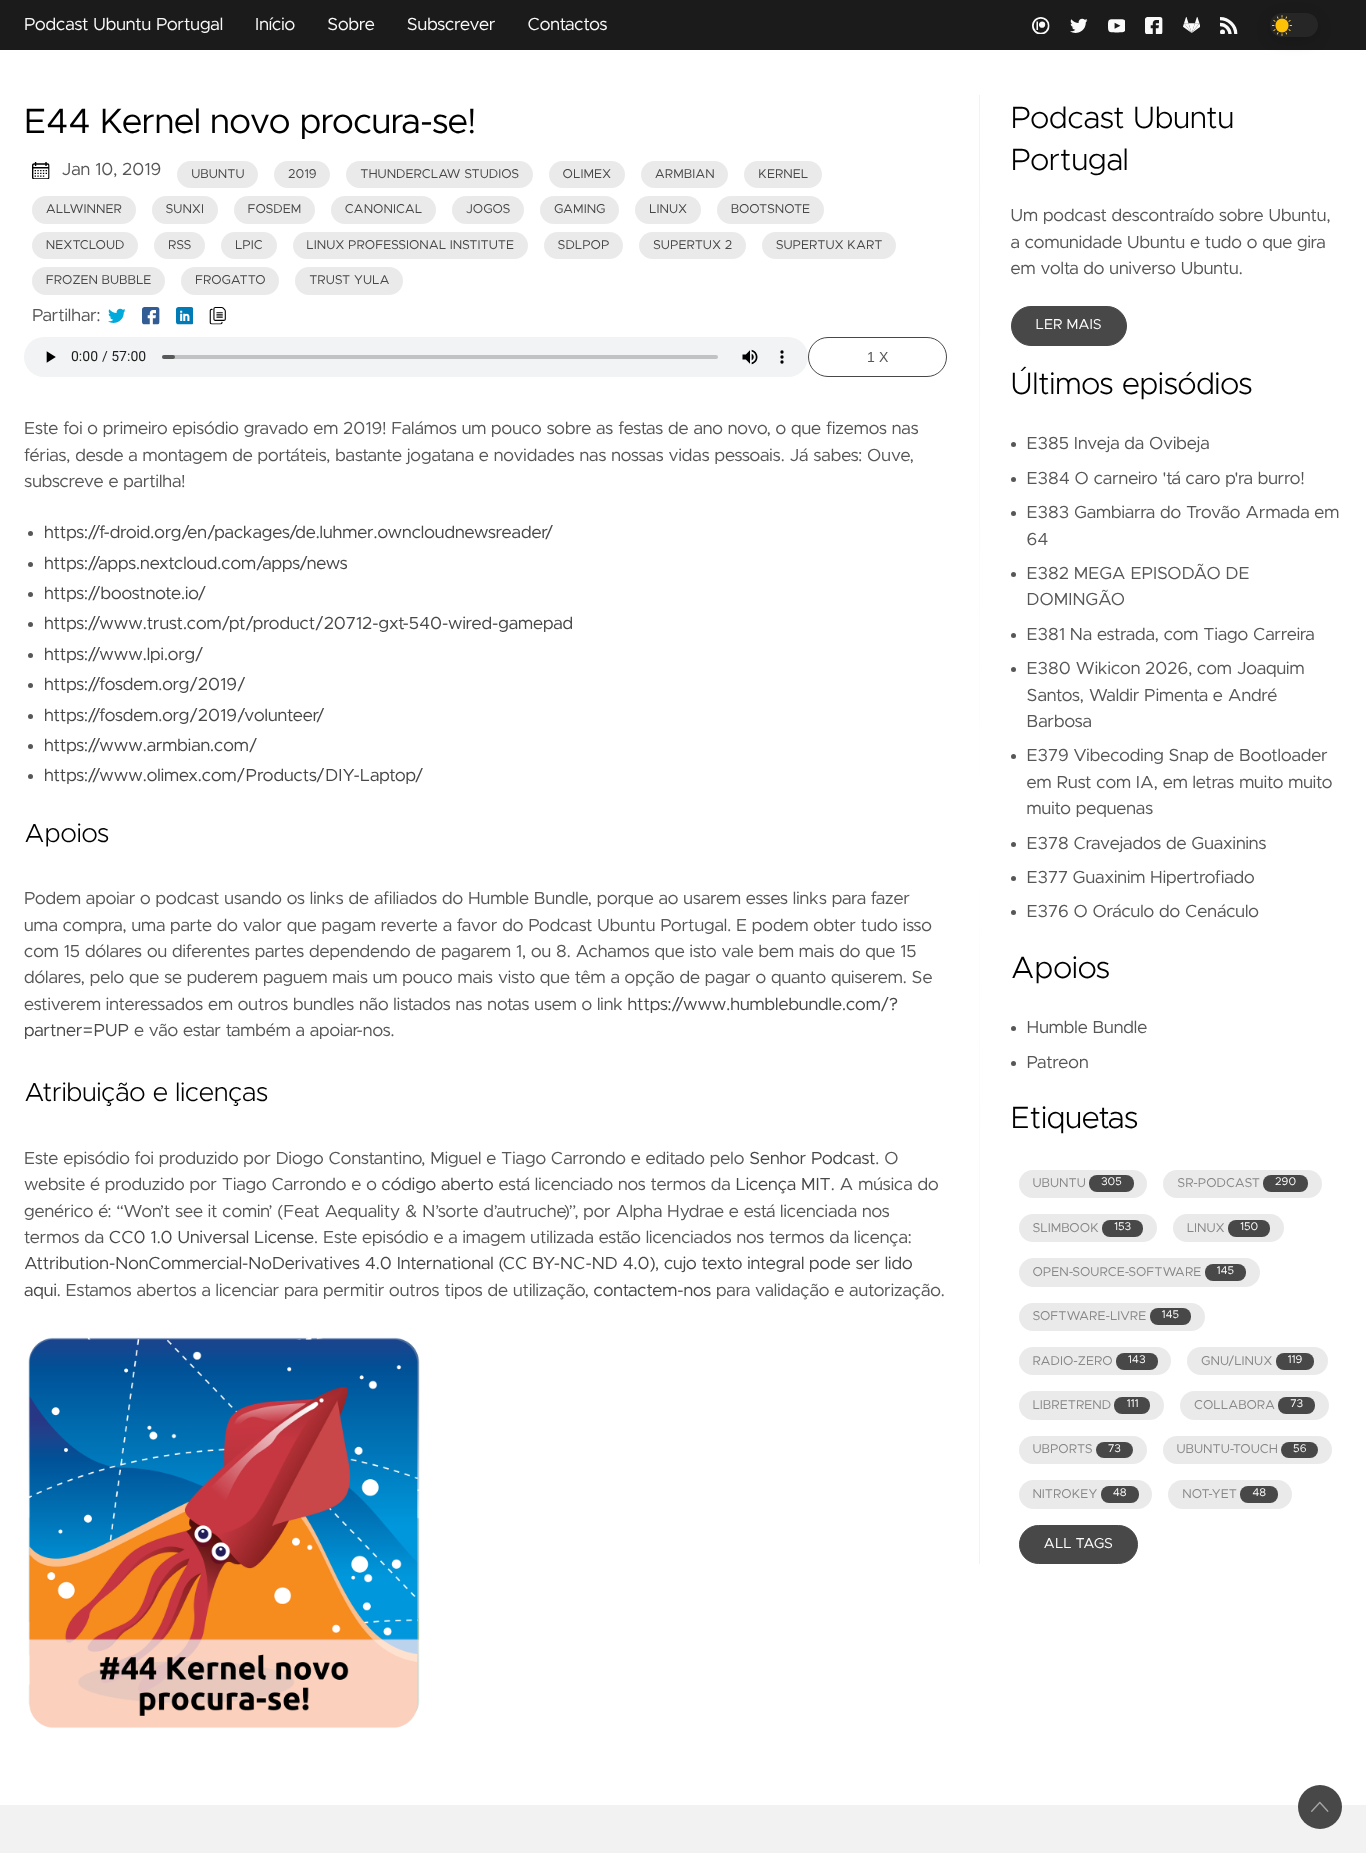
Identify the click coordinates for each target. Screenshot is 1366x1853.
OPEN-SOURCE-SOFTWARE (1133, 1272)
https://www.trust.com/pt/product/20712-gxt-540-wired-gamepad (308, 624)
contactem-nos (653, 1291)
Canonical (383, 209)
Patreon (1058, 1063)
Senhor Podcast (812, 1159)
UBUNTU (1076, 1183)
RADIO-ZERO (1088, 1361)
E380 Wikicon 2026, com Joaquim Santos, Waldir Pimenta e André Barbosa (1166, 695)
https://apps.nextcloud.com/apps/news (196, 564)
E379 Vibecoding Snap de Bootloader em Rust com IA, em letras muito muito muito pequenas (1180, 782)
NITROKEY (1079, 1494)
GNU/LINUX (1251, 1361)
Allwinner (84, 209)
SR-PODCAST (1236, 1183)
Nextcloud (85, 245)
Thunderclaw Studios (439, 174)
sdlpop (584, 245)
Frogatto (230, 280)
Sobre (351, 25)
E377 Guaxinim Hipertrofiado (1141, 878)
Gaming (580, 209)
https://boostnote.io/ (125, 594)
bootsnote (770, 209)
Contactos (567, 25)
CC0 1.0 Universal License (211, 1238)
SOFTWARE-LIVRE (1105, 1316)
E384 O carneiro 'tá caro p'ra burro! (1166, 479)
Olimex (587, 174)
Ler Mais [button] (1069, 325)
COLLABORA (1248, 1405)
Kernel (783, 174)
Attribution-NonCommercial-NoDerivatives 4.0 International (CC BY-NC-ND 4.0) (339, 1264)
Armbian (685, 174)
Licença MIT (782, 1185)
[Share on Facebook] (151, 316)
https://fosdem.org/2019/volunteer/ (184, 716)
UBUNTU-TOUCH (1241, 1449)
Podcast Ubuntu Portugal (123, 25)
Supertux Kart (829, 245)
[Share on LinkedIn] (185, 316)
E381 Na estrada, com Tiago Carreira (1171, 635)
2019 (302, 174)
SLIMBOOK (1081, 1228)
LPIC (249, 245)
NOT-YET (1224, 1494)
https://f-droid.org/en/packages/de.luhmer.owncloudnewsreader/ (298, 533)
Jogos (488, 209)
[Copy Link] (218, 316)
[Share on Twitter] (117, 316)
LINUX (1222, 1228)
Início (275, 25)
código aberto (438, 1185)
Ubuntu (217, 174)
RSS (179, 245)
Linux (668, 209)
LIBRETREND (1085, 1405)
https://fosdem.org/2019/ (145, 685)
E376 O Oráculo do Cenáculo (1143, 912)
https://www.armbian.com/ (150, 746)
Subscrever (451, 25)
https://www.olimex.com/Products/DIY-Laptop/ (233, 776)
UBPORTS (1076, 1449)
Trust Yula (349, 280)
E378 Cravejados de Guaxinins (1147, 844)
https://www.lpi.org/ (123, 655)
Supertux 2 (692, 245)
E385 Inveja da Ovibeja (1118, 444)
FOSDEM (275, 209)
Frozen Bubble (99, 280)
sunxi (184, 209)
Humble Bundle (1087, 1028)
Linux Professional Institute (410, 245)
